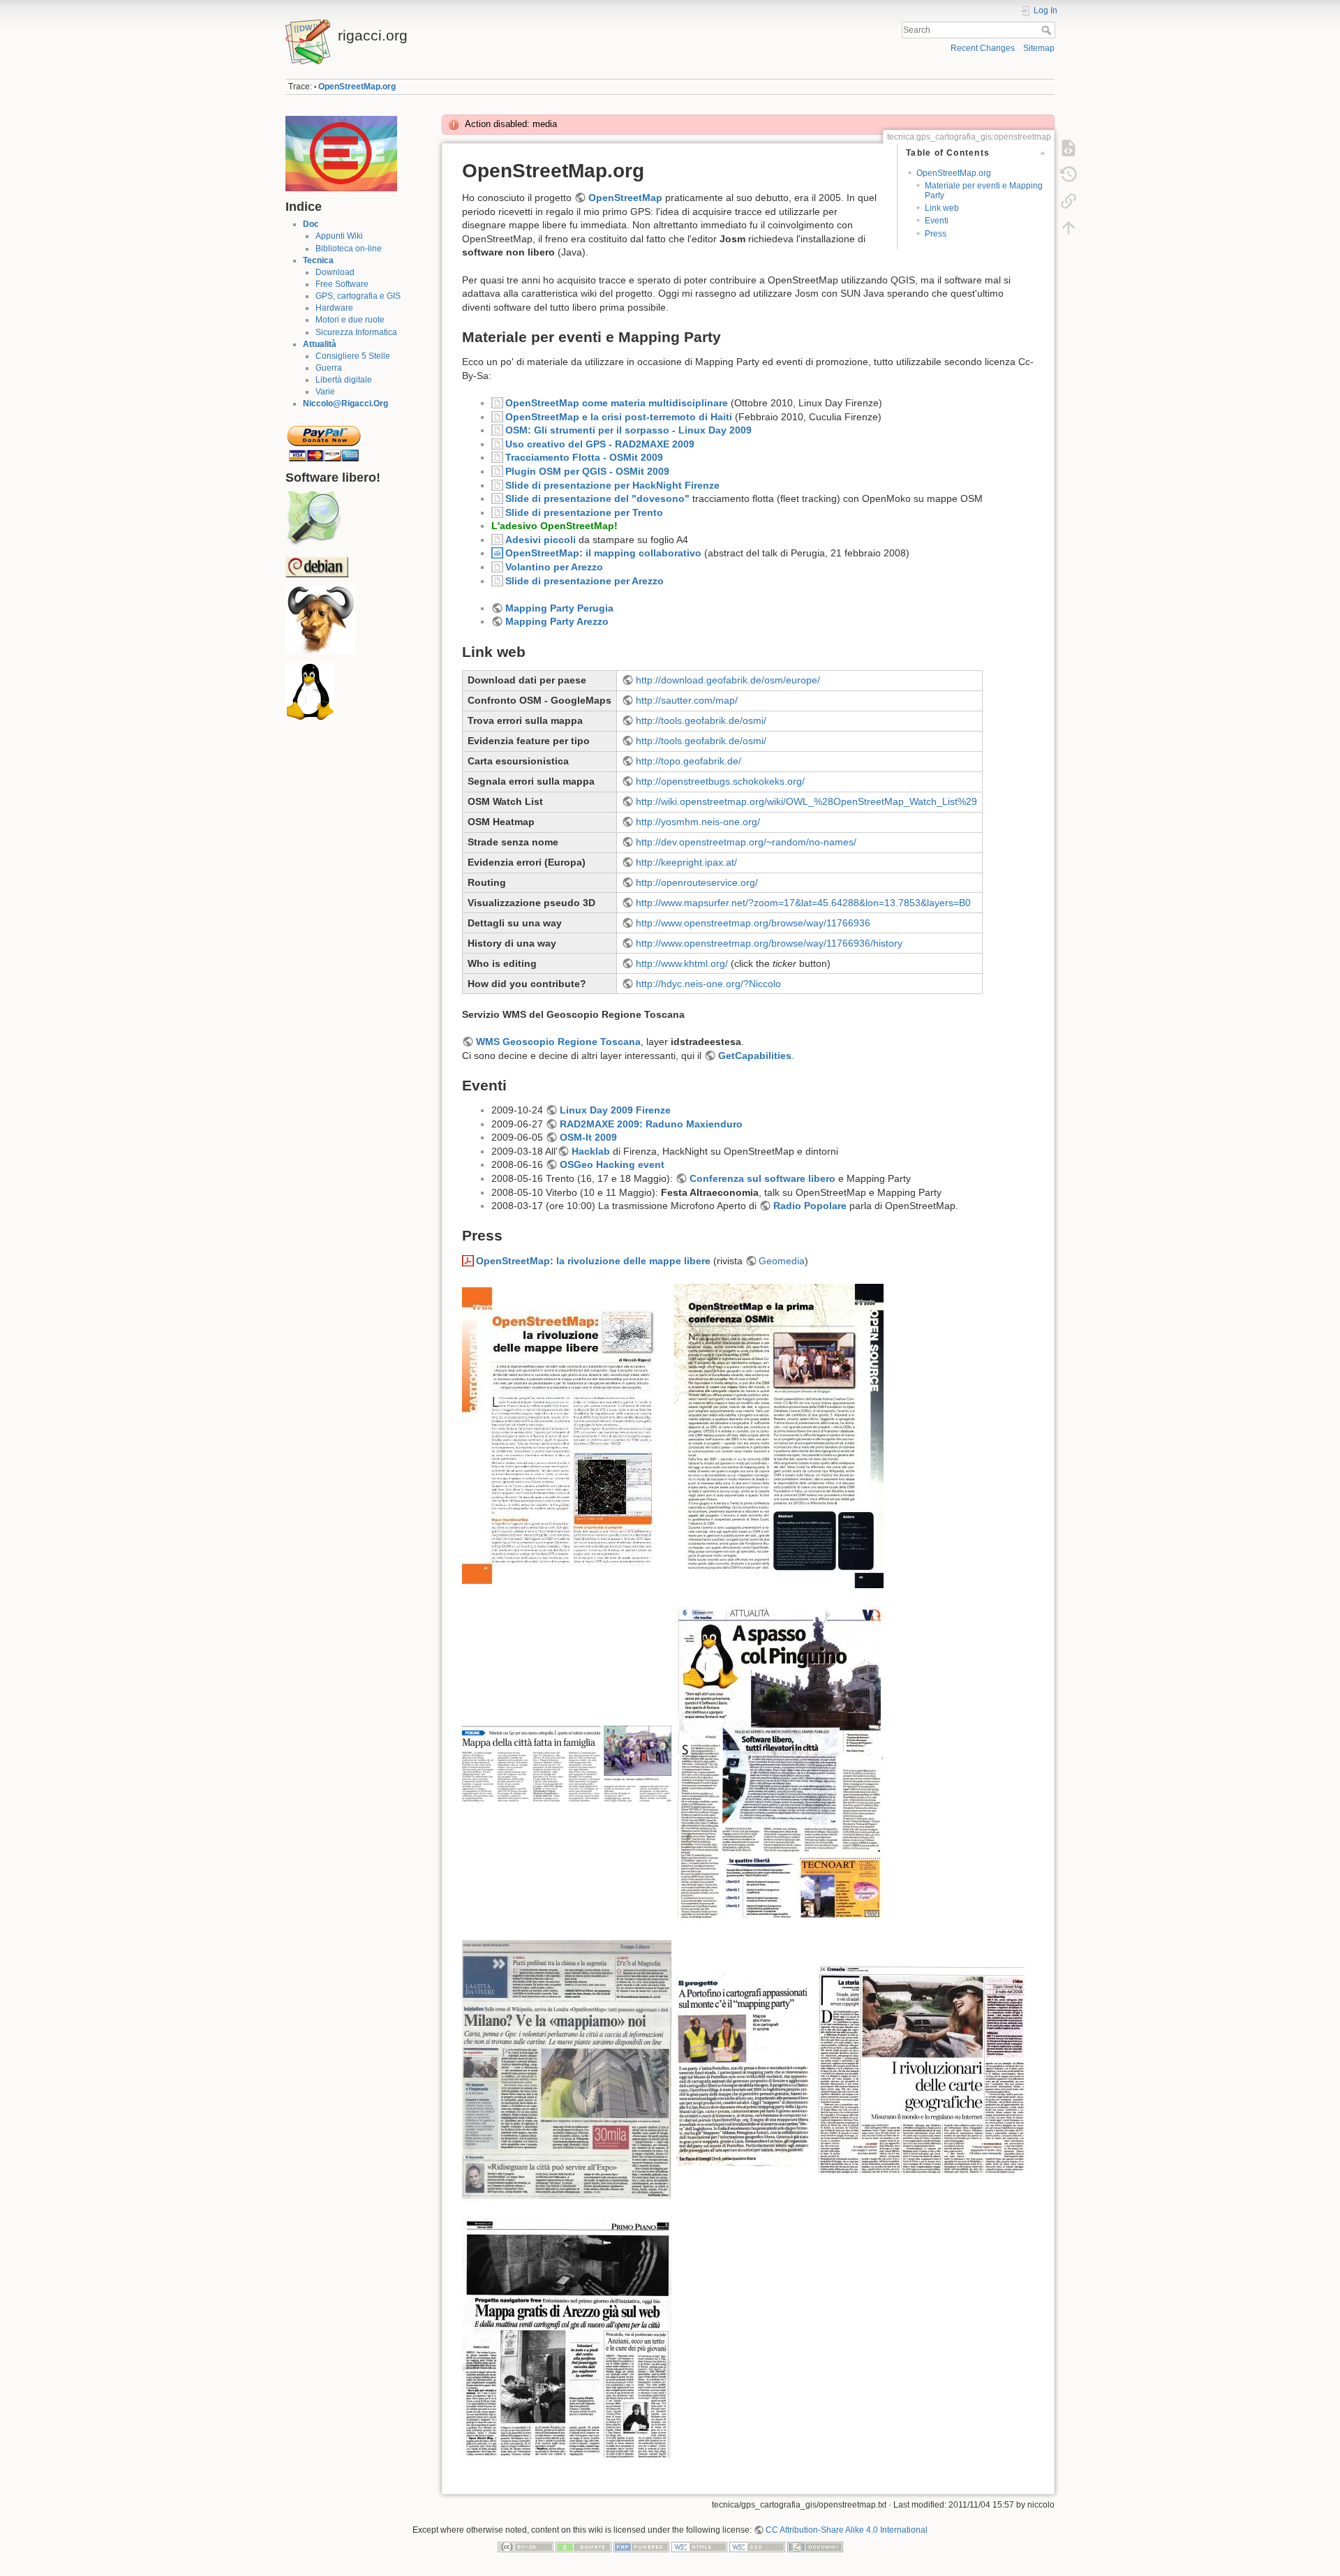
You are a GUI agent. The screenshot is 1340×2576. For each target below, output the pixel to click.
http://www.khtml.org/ (682, 963)
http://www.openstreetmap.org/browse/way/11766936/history (769, 943)
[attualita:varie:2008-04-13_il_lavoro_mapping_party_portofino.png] (744, 2068)
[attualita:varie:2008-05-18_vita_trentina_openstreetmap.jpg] (779, 1763)
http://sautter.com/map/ (687, 700)
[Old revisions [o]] (1069, 175)
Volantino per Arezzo (554, 567)
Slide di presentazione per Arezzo (585, 581)
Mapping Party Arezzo (557, 621)
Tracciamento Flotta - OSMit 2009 (584, 457)
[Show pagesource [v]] (1069, 148)
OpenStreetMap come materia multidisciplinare (617, 403)
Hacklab (591, 1151)
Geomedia (782, 1261)
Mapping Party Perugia (559, 608)
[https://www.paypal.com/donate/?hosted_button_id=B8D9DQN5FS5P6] (324, 439)
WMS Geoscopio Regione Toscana (558, 1042)
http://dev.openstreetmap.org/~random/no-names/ (746, 842)
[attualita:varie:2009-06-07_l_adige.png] (567, 1763)
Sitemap (1039, 48)
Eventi (937, 221)
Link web (942, 208)
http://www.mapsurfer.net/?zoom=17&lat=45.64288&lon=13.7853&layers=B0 (803, 903)
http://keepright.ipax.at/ (686, 862)
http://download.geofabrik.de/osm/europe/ (728, 680)
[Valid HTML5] (699, 2547)
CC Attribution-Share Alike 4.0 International (847, 2530)
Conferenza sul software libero (762, 1178)
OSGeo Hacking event (612, 1164)
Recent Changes (983, 48)
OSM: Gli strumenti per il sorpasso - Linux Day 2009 (628, 430)
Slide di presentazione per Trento (584, 512)
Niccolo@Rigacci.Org (345, 404)
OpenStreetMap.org (357, 87)
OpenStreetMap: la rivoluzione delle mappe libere (593, 1261)
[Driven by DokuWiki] (815, 2547)
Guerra (329, 368)
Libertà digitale (344, 380)
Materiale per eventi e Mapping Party (984, 190)
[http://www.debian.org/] (317, 566)
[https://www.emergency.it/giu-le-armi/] (341, 153)
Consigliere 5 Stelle (353, 356)
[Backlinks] (1069, 201)
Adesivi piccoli (541, 540)
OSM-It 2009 (588, 1137)
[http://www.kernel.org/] (310, 692)
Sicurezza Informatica (356, 332)
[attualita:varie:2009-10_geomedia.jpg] (779, 1435)
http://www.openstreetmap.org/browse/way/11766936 (753, 923)
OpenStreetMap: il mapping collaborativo (603, 553)
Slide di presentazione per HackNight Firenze (612, 485)
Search (1048, 30)
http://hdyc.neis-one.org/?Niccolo (708, 984)
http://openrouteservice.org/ (697, 882)
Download (335, 272)
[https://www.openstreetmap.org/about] (313, 518)
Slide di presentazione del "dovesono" (597, 498)
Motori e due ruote (350, 320)
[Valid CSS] (757, 2547)
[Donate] (583, 2547)
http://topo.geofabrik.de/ (688, 761)
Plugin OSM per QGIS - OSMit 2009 (587, 471)
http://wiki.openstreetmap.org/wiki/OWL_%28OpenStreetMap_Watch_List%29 (806, 801)
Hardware (334, 308)
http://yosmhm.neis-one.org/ (698, 822)
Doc (311, 224)
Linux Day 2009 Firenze (615, 1110)
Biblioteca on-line (349, 249)
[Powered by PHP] (641, 2547)
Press (936, 234)
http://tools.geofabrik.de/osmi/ (701, 720)
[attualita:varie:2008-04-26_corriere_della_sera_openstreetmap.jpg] (567, 2068)
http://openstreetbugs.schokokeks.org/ (720, 781)
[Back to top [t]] (1069, 228)
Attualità (320, 344)
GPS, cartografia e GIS (358, 296)
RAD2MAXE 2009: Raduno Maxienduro (651, 1124)
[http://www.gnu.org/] (320, 620)
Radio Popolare (810, 1206)
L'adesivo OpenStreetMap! (554, 526)
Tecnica (318, 260)
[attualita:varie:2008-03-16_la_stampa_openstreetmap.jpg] (921, 2068)
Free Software (342, 284)
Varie (325, 392)
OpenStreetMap (625, 198)
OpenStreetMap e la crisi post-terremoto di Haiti (619, 417)
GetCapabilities (755, 1056)
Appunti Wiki (339, 236)
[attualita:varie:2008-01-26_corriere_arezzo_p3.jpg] (567, 2337)
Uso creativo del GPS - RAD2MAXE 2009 (600, 444)
